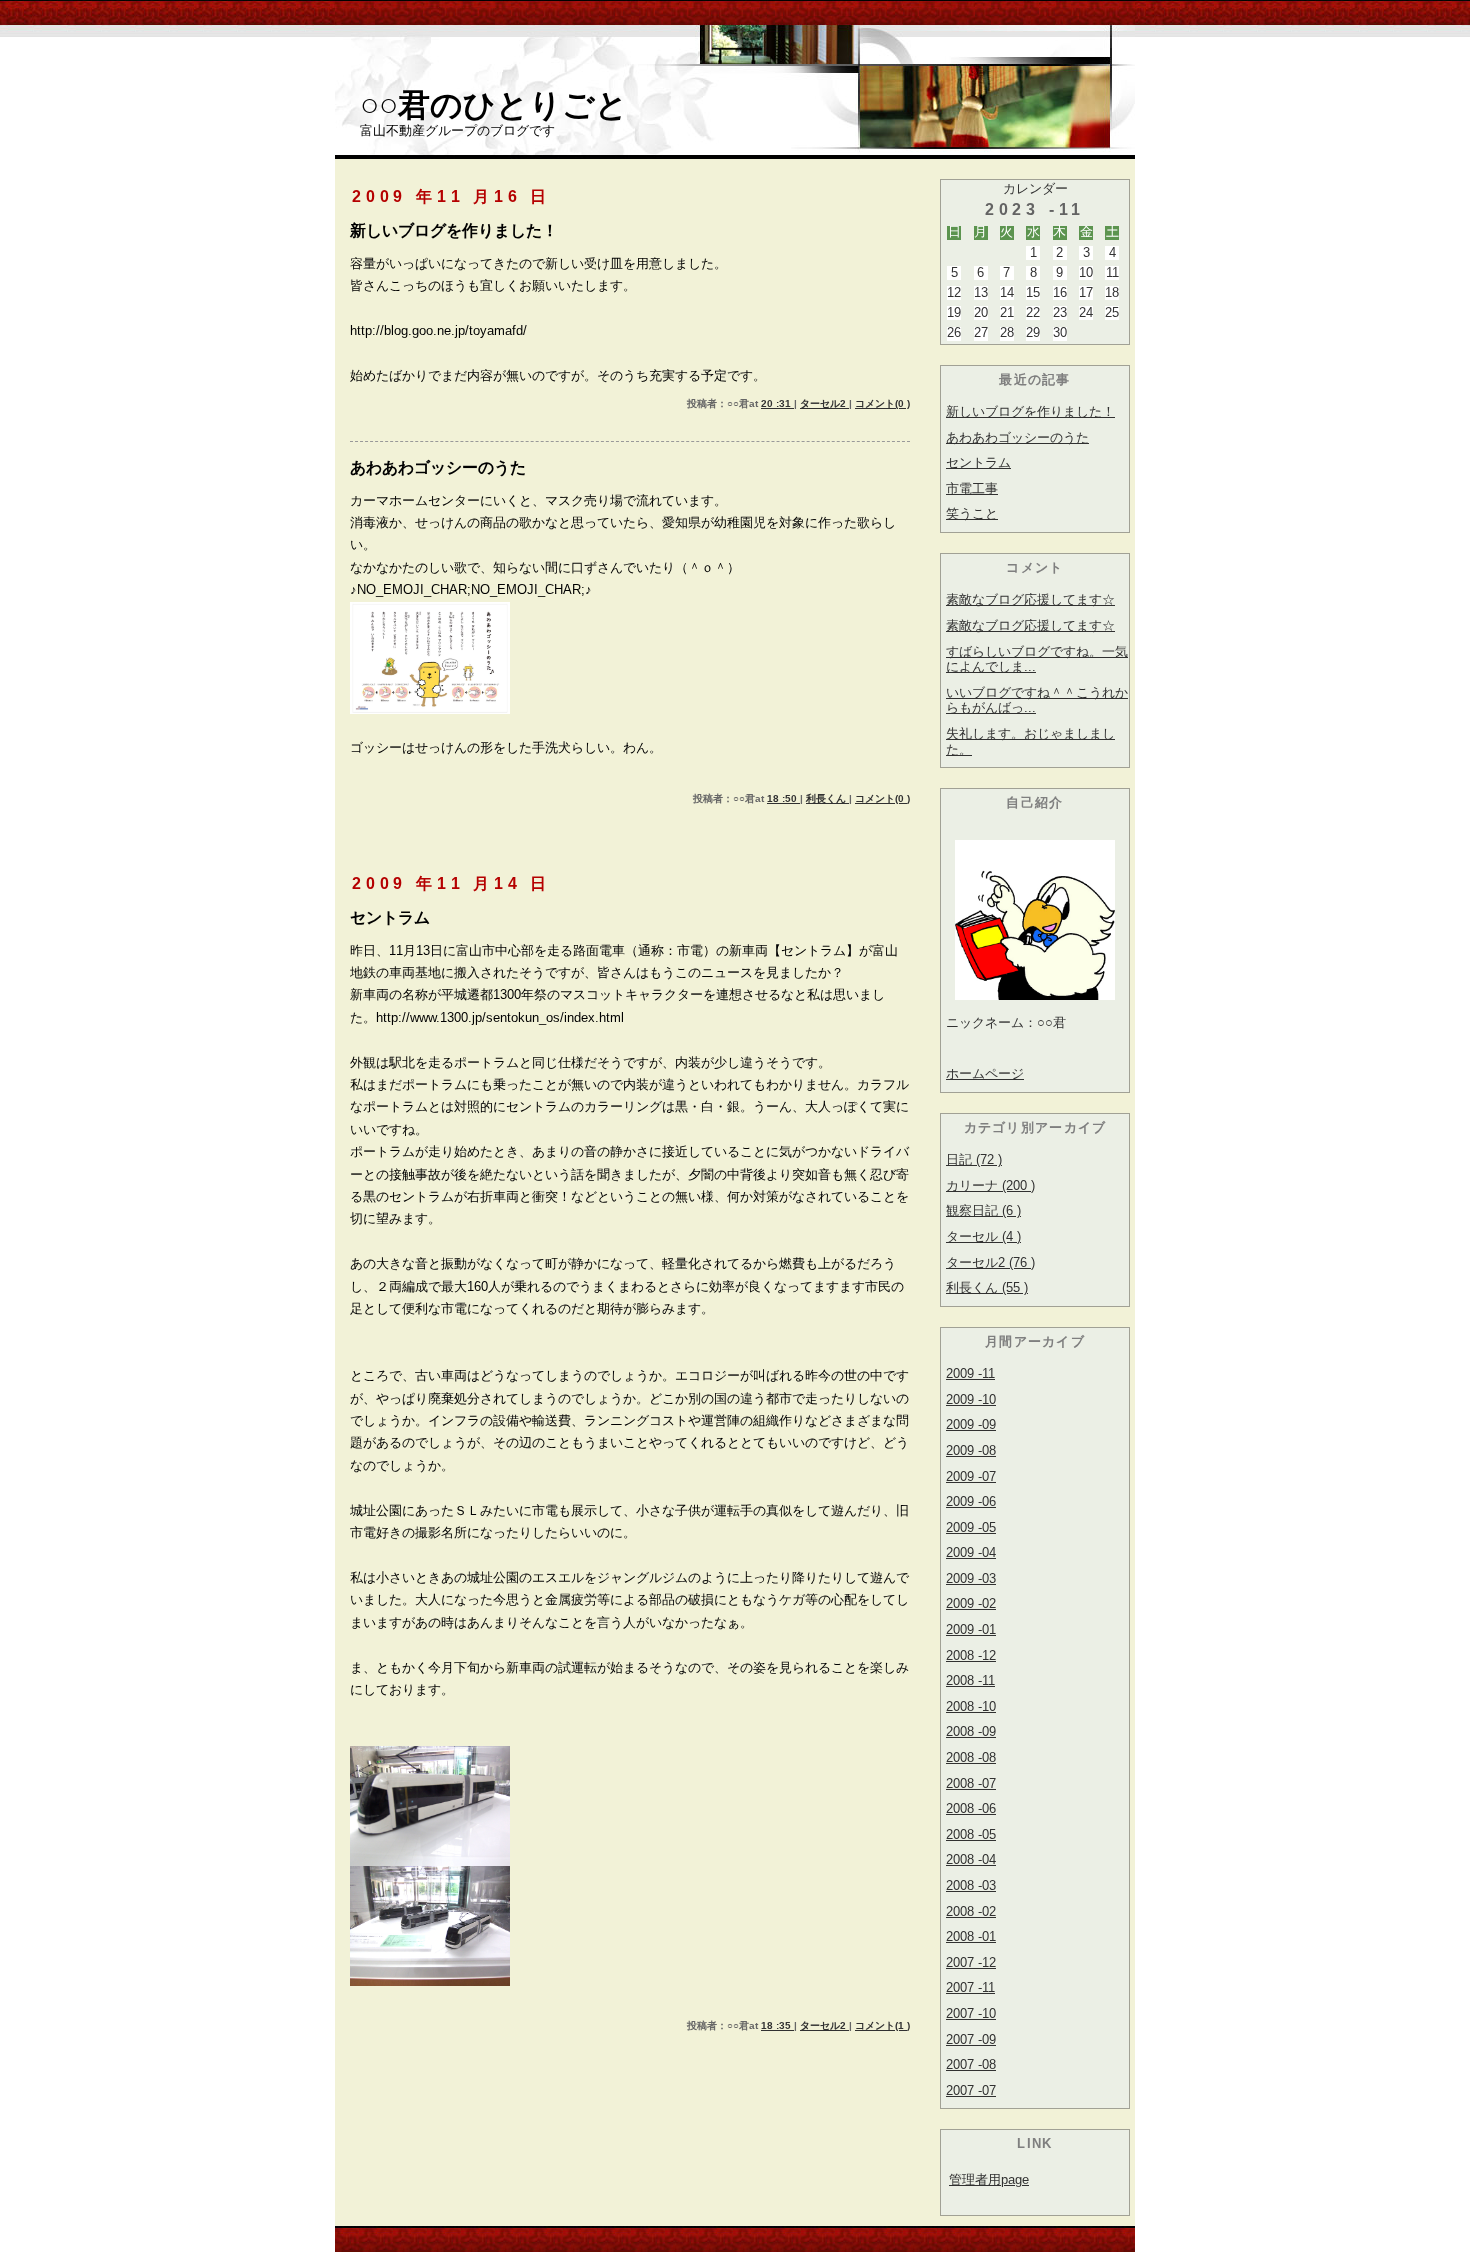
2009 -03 (971, 1578)
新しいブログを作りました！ (1030, 411)
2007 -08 (971, 2064)
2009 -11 (970, 1373)
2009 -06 (971, 1501)
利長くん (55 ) (987, 1287)
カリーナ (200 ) (990, 1185)
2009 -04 (971, 1552)
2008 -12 (971, 1655)
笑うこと (972, 513)
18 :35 (777, 2025)
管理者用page (989, 2179)
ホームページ (985, 1073)
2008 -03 (971, 1885)
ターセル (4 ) (983, 1236)
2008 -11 (970, 1680)
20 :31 (777, 403)
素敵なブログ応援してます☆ (1030, 599)
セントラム (978, 462)
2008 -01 (971, 1936)
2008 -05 (971, 1834)
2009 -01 (971, 1629)
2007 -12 (971, 1962)
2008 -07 (971, 1783)
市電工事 (972, 488)
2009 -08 (971, 1450)
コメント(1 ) (882, 2025)
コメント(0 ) (882, 403)
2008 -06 (971, 1808)
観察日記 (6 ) (983, 1210)
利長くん (827, 798)
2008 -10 (971, 1706)
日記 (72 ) (974, 1159)
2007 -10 (971, 2013)
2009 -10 (971, 1399)
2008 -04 (971, 1859)
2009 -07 (971, 1476)
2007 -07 (971, 2090)
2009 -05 (971, 1527)
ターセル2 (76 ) (990, 1262)
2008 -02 (971, 1911)
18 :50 (783, 798)
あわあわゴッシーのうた (1017, 437)
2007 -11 (970, 1987)
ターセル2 (824, 403)
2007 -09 (971, 2039)
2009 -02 (971, 1603)
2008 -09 (971, 1731)
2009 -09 (971, 1424)
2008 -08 (971, 1757)
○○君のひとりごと (494, 105)
